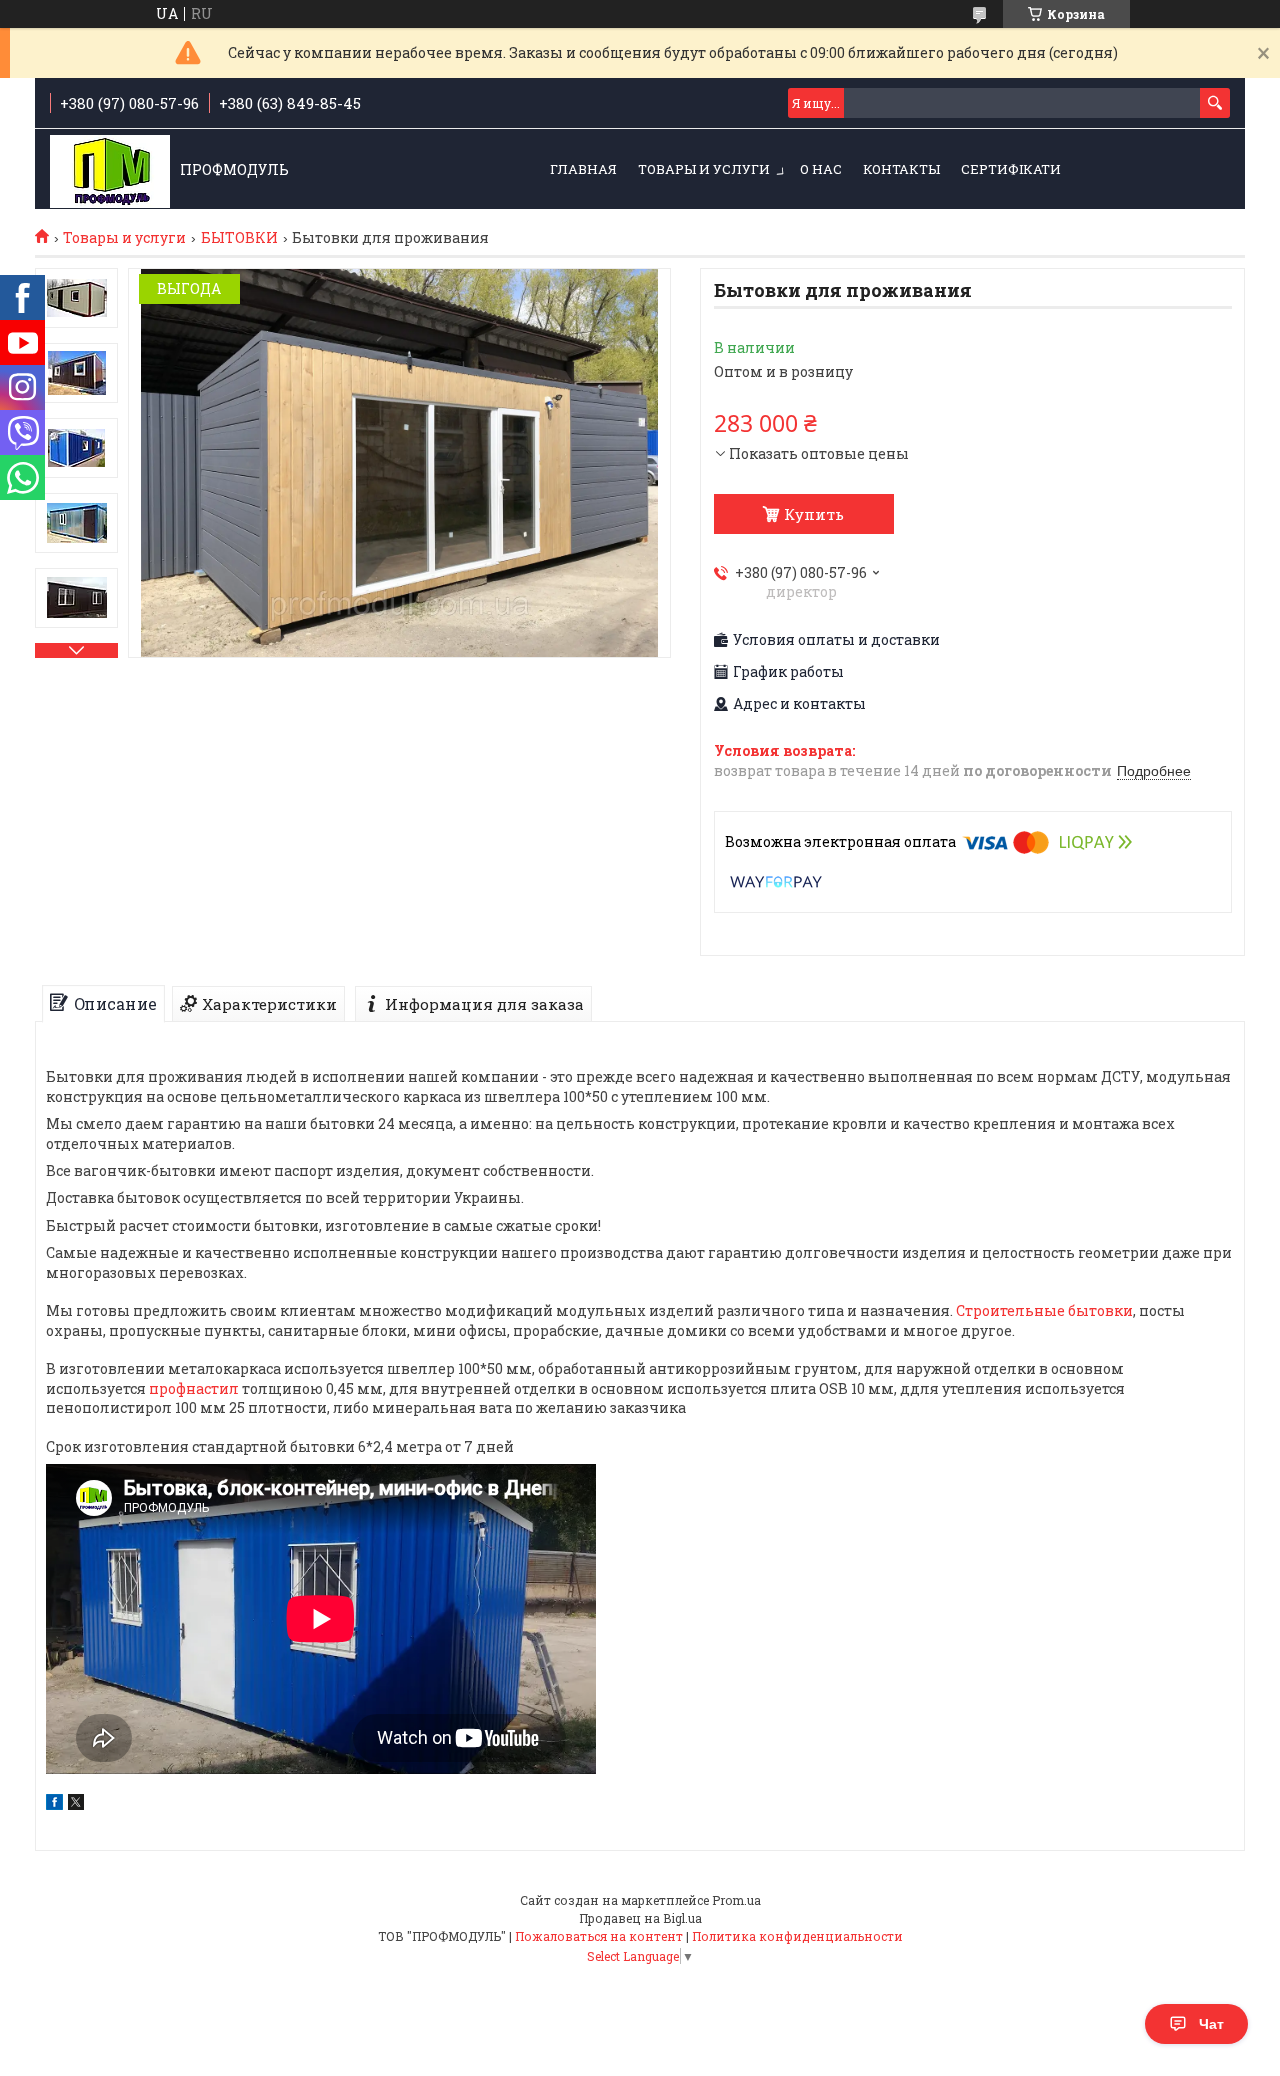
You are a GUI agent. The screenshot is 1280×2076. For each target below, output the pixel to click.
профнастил (194, 1388)
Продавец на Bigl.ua (640, 1918)
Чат (1211, 2024)
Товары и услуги (704, 169)
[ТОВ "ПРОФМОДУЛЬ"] (110, 170)
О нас (821, 169)
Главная (583, 169)
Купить (814, 514)
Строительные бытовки (1044, 1310)
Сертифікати (1011, 169)
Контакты (901, 169)
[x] (76, 1804)
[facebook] (54, 1804)
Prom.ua (736, 1900)
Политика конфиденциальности (797, 1936)
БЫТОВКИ (239, 238)
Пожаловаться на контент (599, 1936)
